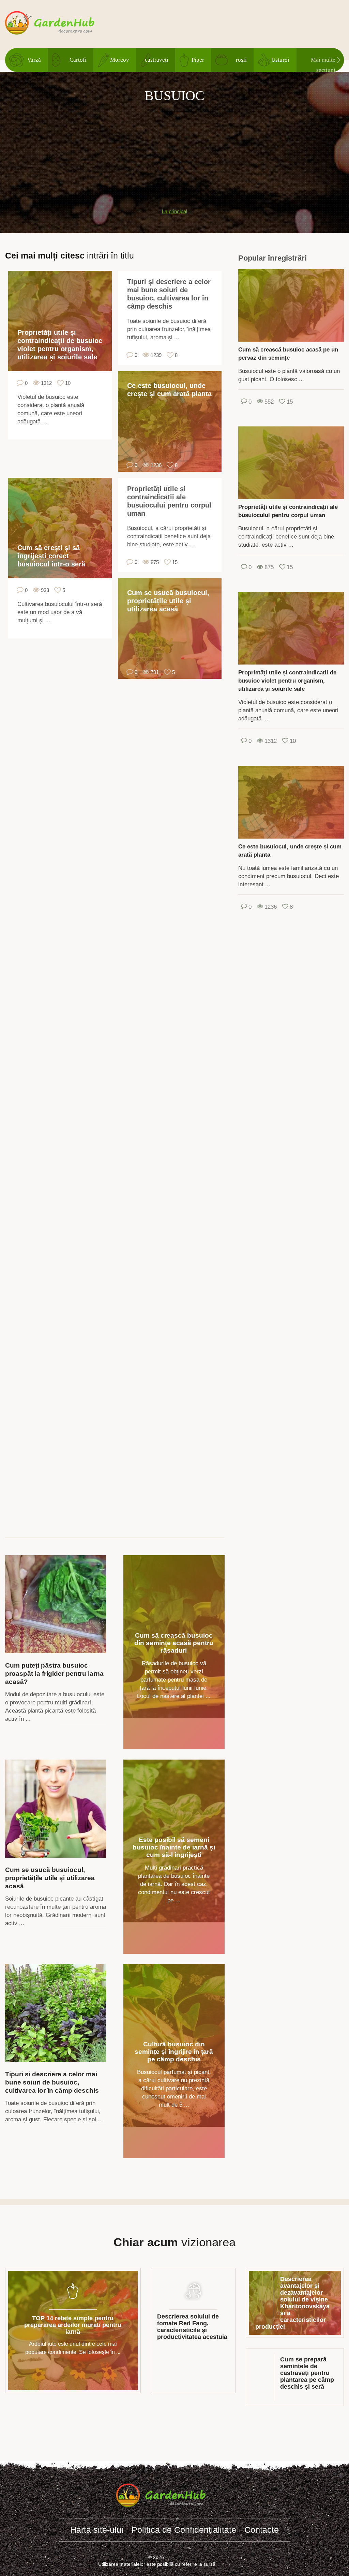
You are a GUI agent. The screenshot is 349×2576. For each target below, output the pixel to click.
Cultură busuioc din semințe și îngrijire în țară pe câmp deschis (174, 2052)
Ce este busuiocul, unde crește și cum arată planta (169, 390)
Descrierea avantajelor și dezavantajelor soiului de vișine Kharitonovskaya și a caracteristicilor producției (292, 2303)
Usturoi (280, 60)
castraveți (157, 60)
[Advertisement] (174, 152)
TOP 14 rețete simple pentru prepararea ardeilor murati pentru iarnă (73, 2325)
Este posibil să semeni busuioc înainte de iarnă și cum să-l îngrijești (174, 1847)
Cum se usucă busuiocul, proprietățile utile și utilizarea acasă (168, 601)
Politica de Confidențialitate (184, 2530)
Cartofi (78, 60)
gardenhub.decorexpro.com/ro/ (63, 23)
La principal (174, 211)
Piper (198, 60)
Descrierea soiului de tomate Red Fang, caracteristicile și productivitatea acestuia (192, 2327)
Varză (34, 60)
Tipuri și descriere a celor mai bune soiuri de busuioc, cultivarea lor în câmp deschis (169, 294)
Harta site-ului (97, 2530)
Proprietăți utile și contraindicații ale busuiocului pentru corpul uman (169, 501)
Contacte (262, 2530)
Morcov (120, 60)
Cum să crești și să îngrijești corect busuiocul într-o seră (51, 556)
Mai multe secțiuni (323, 64)
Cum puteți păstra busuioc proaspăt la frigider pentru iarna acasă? (54, 1674)
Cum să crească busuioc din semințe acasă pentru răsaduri (174, 1643)
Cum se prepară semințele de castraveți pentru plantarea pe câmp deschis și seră (307, 2373)
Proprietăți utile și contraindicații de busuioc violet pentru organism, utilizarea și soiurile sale (60, 345)
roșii (241, 60)
